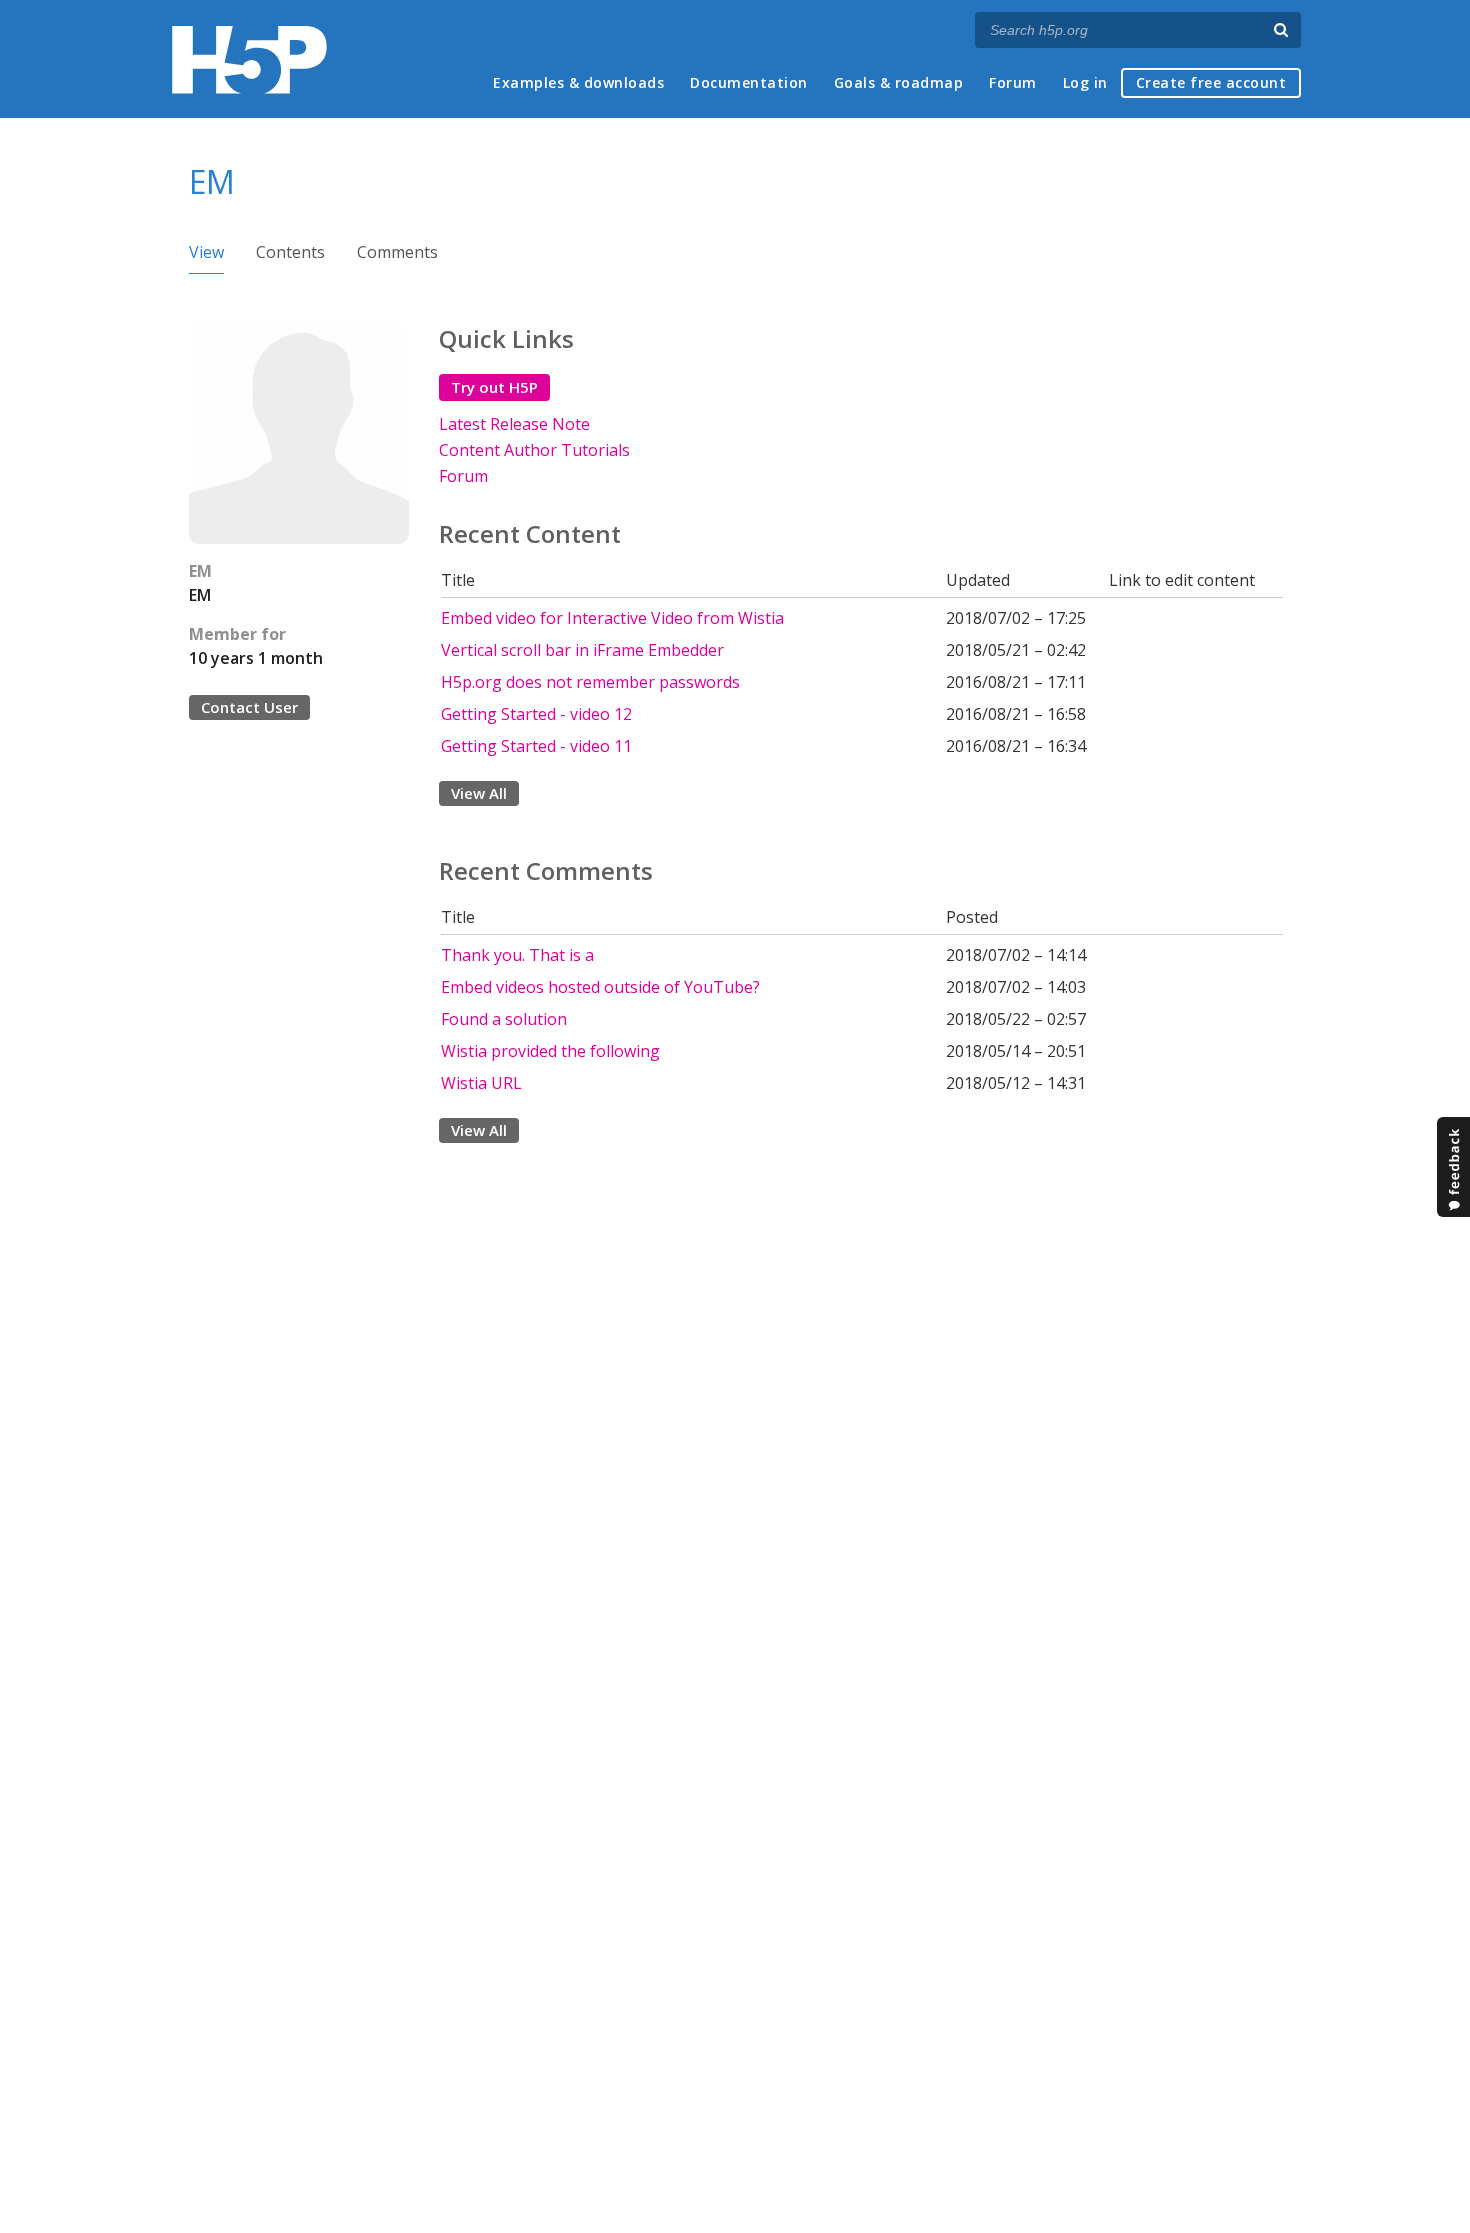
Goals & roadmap (899, 82)
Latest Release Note (514, 424)
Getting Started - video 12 (536, 714)
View (206, 252)
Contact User (249, 707)
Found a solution (504, 1019)
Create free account (1211, 82)
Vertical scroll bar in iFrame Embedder (582, 650)
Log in (1085, 82)
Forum (1013, 82)
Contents (290, 252)
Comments (397, 252)
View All (479, 793)
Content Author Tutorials (534, 450)
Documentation (749, 82)
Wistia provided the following (550, 1051)
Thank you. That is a (517, 955)
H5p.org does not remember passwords (590, 682)
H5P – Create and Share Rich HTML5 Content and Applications (249, 59)
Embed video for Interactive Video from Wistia (612, 618)
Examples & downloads (578, 82)
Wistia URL (481, 1083)
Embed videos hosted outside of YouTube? (600, 987)
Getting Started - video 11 (536, 746)
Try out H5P (494, 387)
